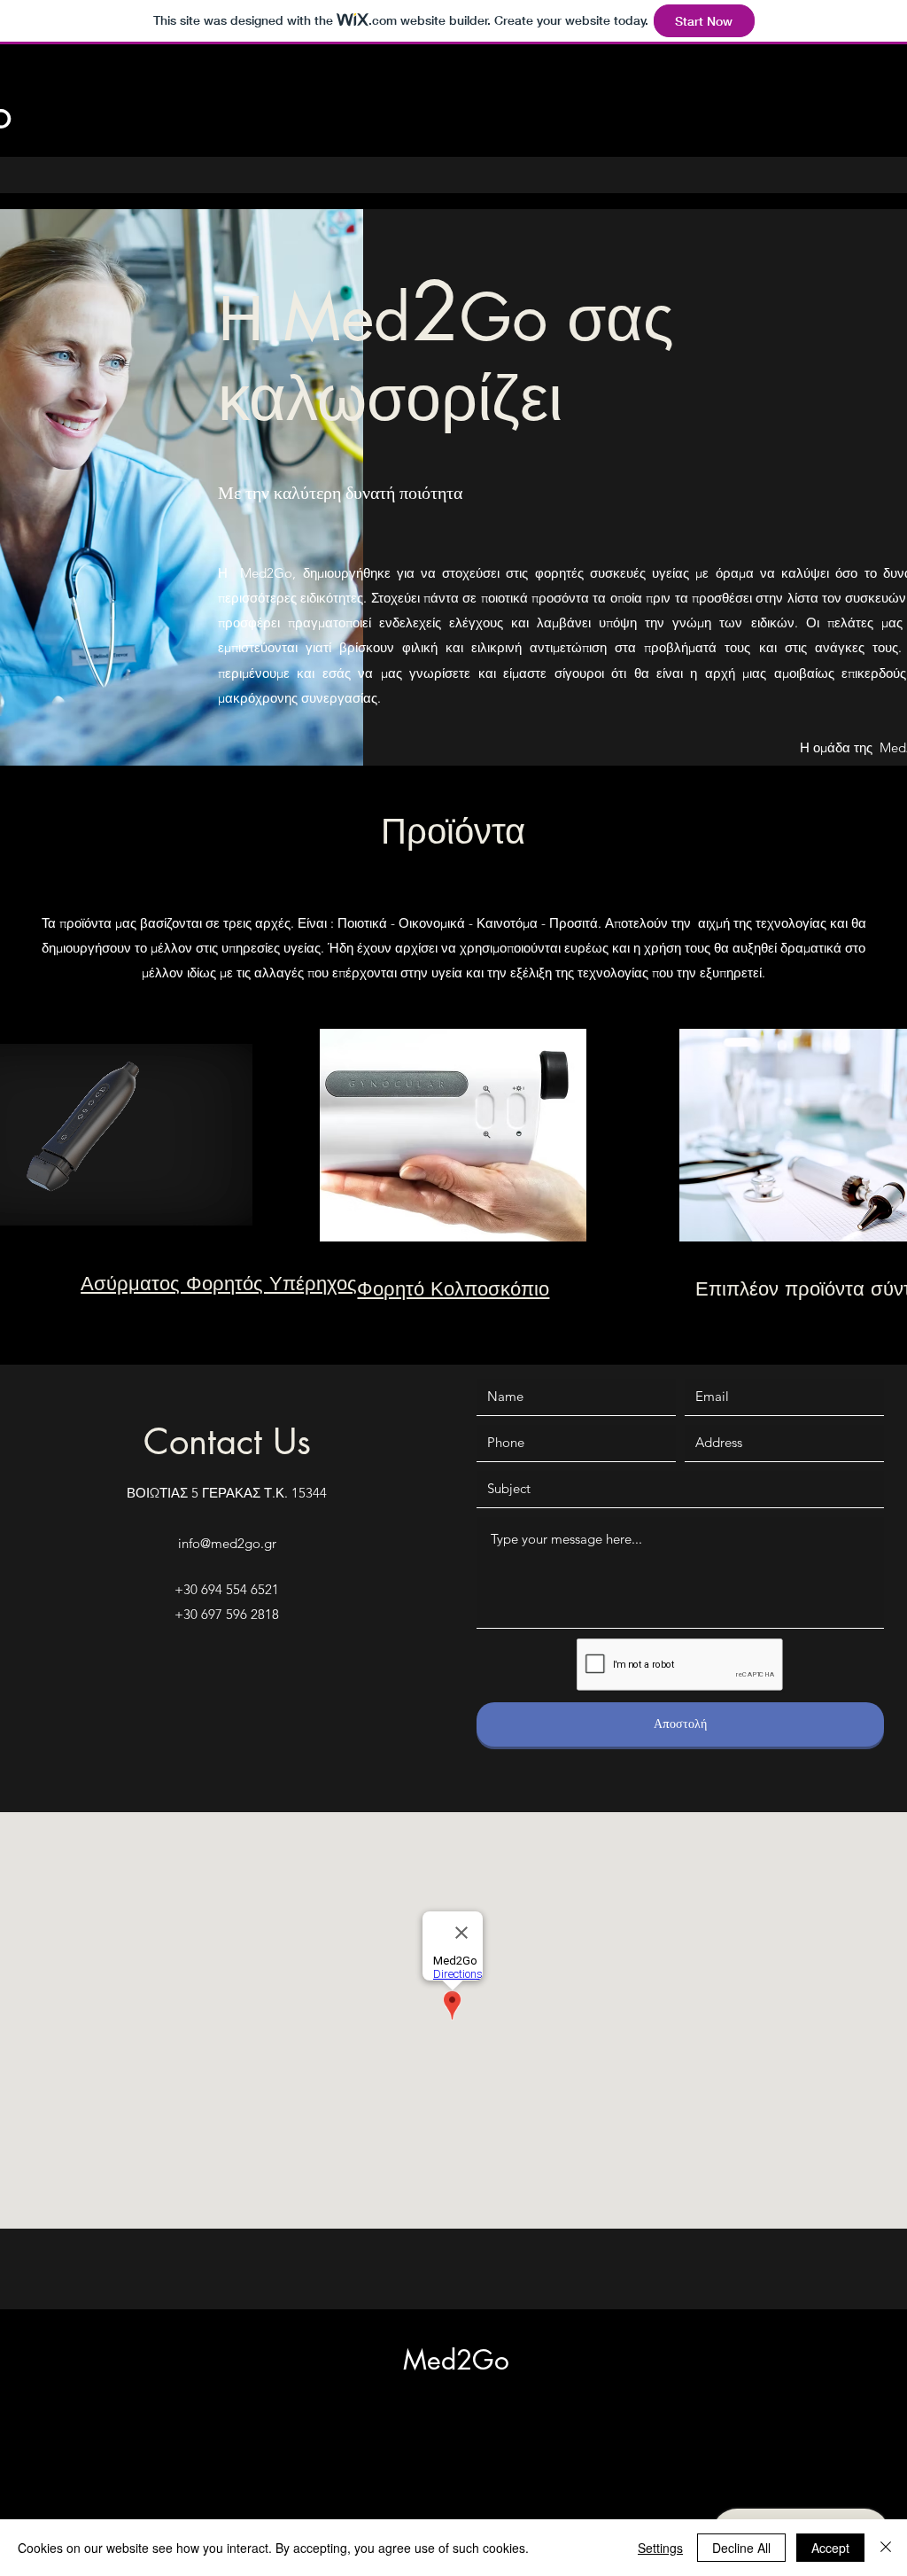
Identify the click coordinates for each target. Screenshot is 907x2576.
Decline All (741, 2548)
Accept (830, 2548)
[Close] (886, 2548)
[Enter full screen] (229, 1218)
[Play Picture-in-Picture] (198, 1218)
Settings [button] (660, 2548)
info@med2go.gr (227, 1543)
